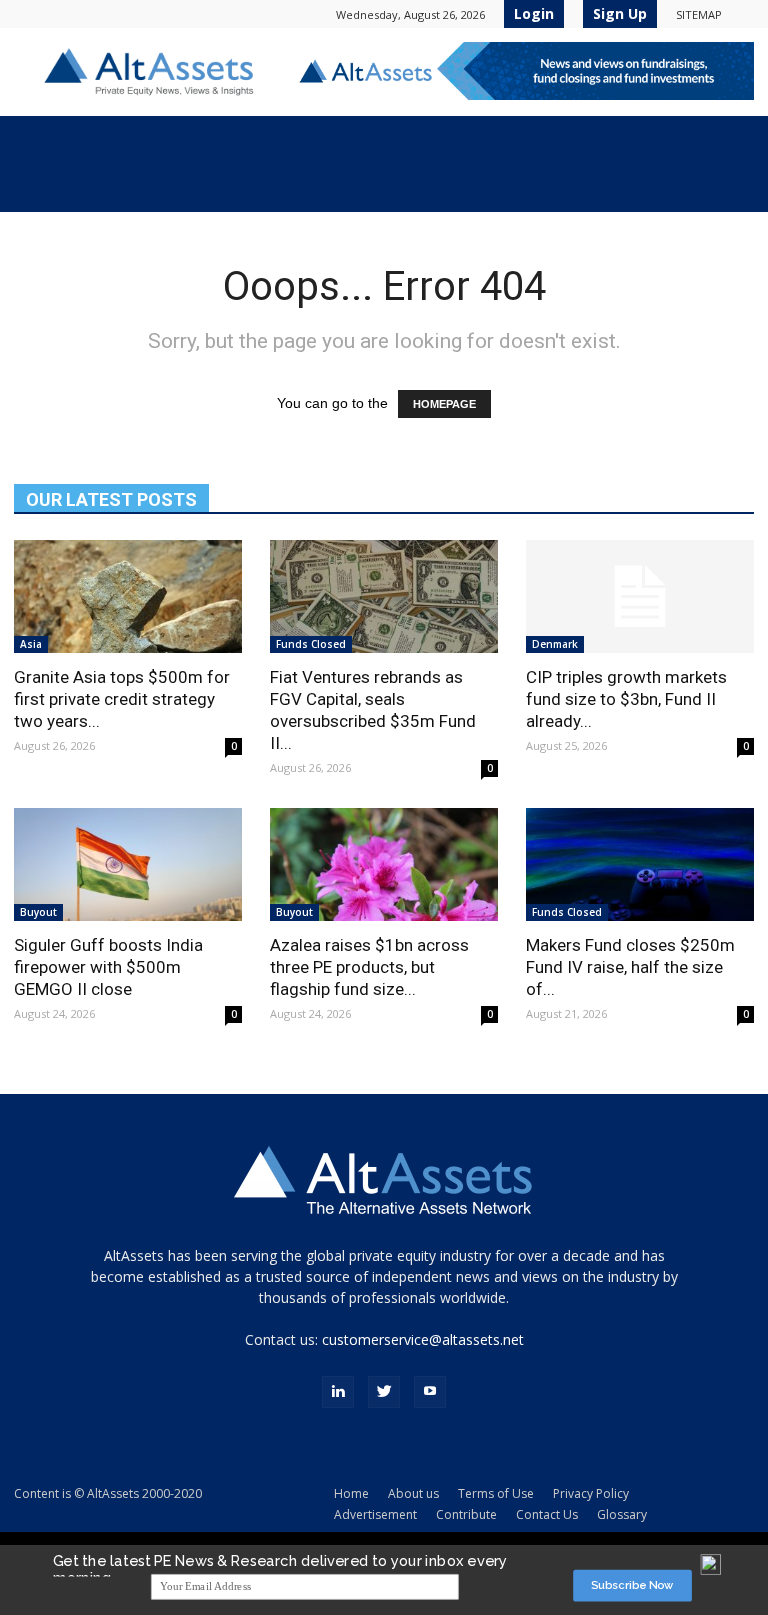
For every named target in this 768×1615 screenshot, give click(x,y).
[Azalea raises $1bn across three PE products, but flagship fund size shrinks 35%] (384, 864)
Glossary (622, 1514)
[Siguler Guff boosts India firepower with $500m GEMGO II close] (128, 864)
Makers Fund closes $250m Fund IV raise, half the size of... (630, 967)
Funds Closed (311, 644)
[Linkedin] (338, 1392)
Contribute (466, 1514)
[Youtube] (430, 1392)
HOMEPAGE (444, 404)
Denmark (555, 644)
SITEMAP (699, 14)
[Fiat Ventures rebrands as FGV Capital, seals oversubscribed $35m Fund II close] (384, 596)
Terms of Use (496, 1493)
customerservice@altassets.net (423, 1339)
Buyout (38, 912)
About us (413, 1493)
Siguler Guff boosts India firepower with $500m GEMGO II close (108, 967)
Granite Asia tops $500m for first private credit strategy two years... (122, 699)
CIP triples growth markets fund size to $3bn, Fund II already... (626, 699)
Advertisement (375, 1514)
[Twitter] (384, 1392)
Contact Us (547, 1514)
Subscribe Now (632, 1585)
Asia (31, 644)
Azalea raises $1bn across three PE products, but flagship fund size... (369, 967)
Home (351, 1493)
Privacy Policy (591, 1493)
